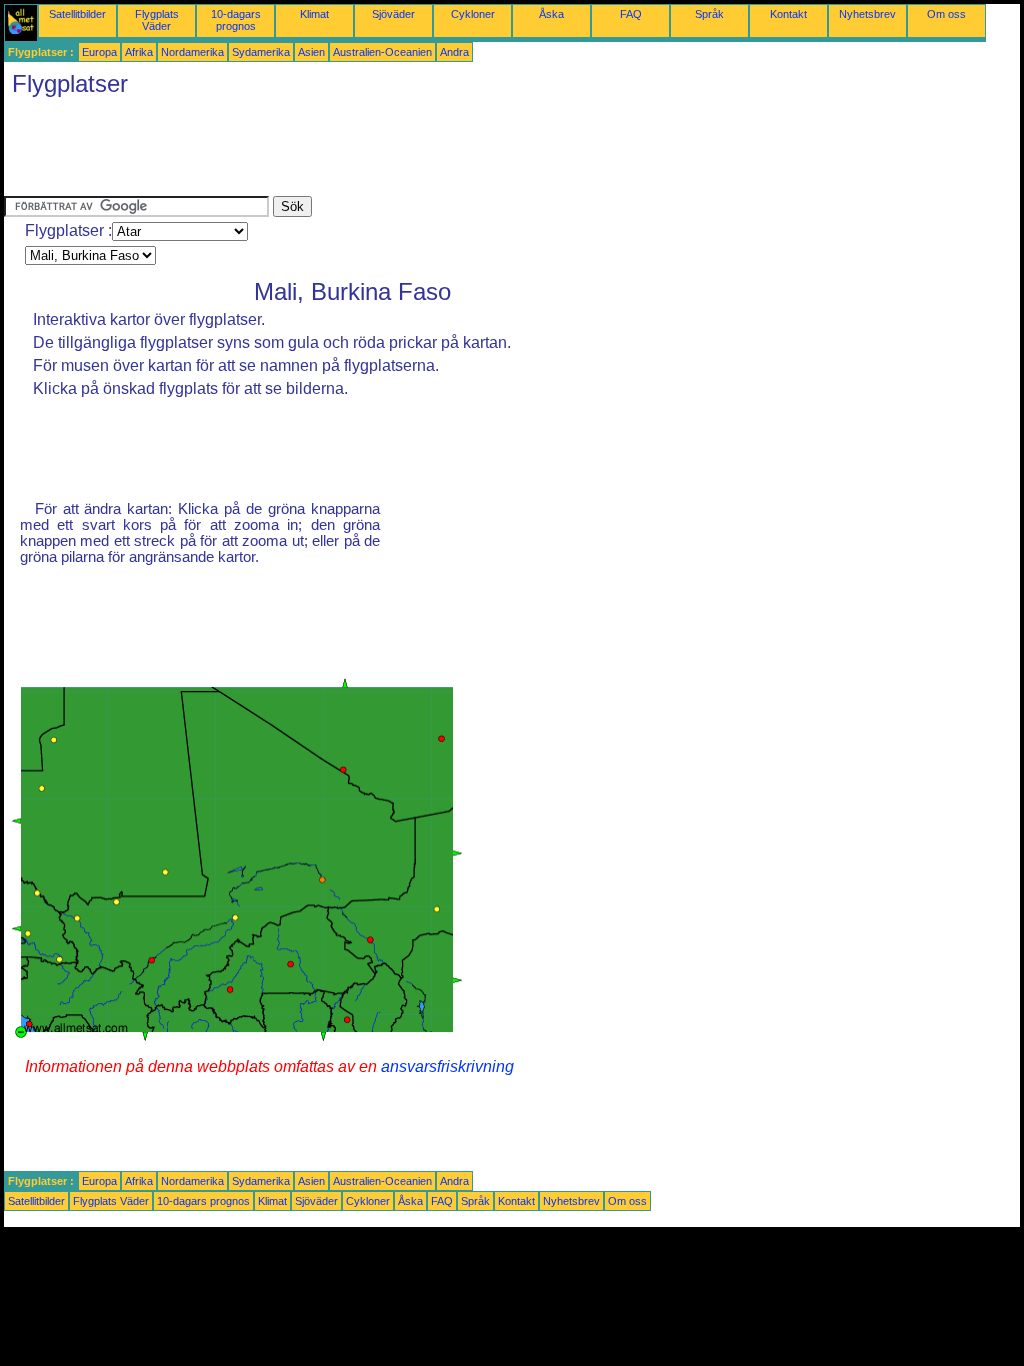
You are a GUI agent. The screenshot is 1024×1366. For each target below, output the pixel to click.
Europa (99, 52)
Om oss (946, 14)
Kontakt (788, 14)
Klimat (314, 14)
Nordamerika (192, 52)
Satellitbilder (77, 14)
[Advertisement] (368, 151)
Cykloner (473, 14)
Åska (551, 14)
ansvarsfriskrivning (447, 1066)
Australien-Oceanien (382, 52)
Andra (454, 52)
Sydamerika (261, 52)
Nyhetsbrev (867, 14)
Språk (709, 14)
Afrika (139, 52)
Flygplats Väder (157, 20)
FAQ (631, 14)
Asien (311, 52)
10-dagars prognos (236, 20)
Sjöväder (393, 14)
